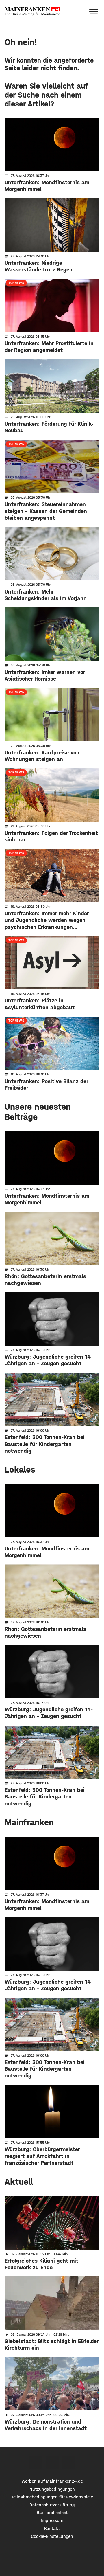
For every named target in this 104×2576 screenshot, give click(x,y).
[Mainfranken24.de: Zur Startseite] (32, 12)
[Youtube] (69, 2462)
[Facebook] (36, 2462)
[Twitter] (52, 2462)
